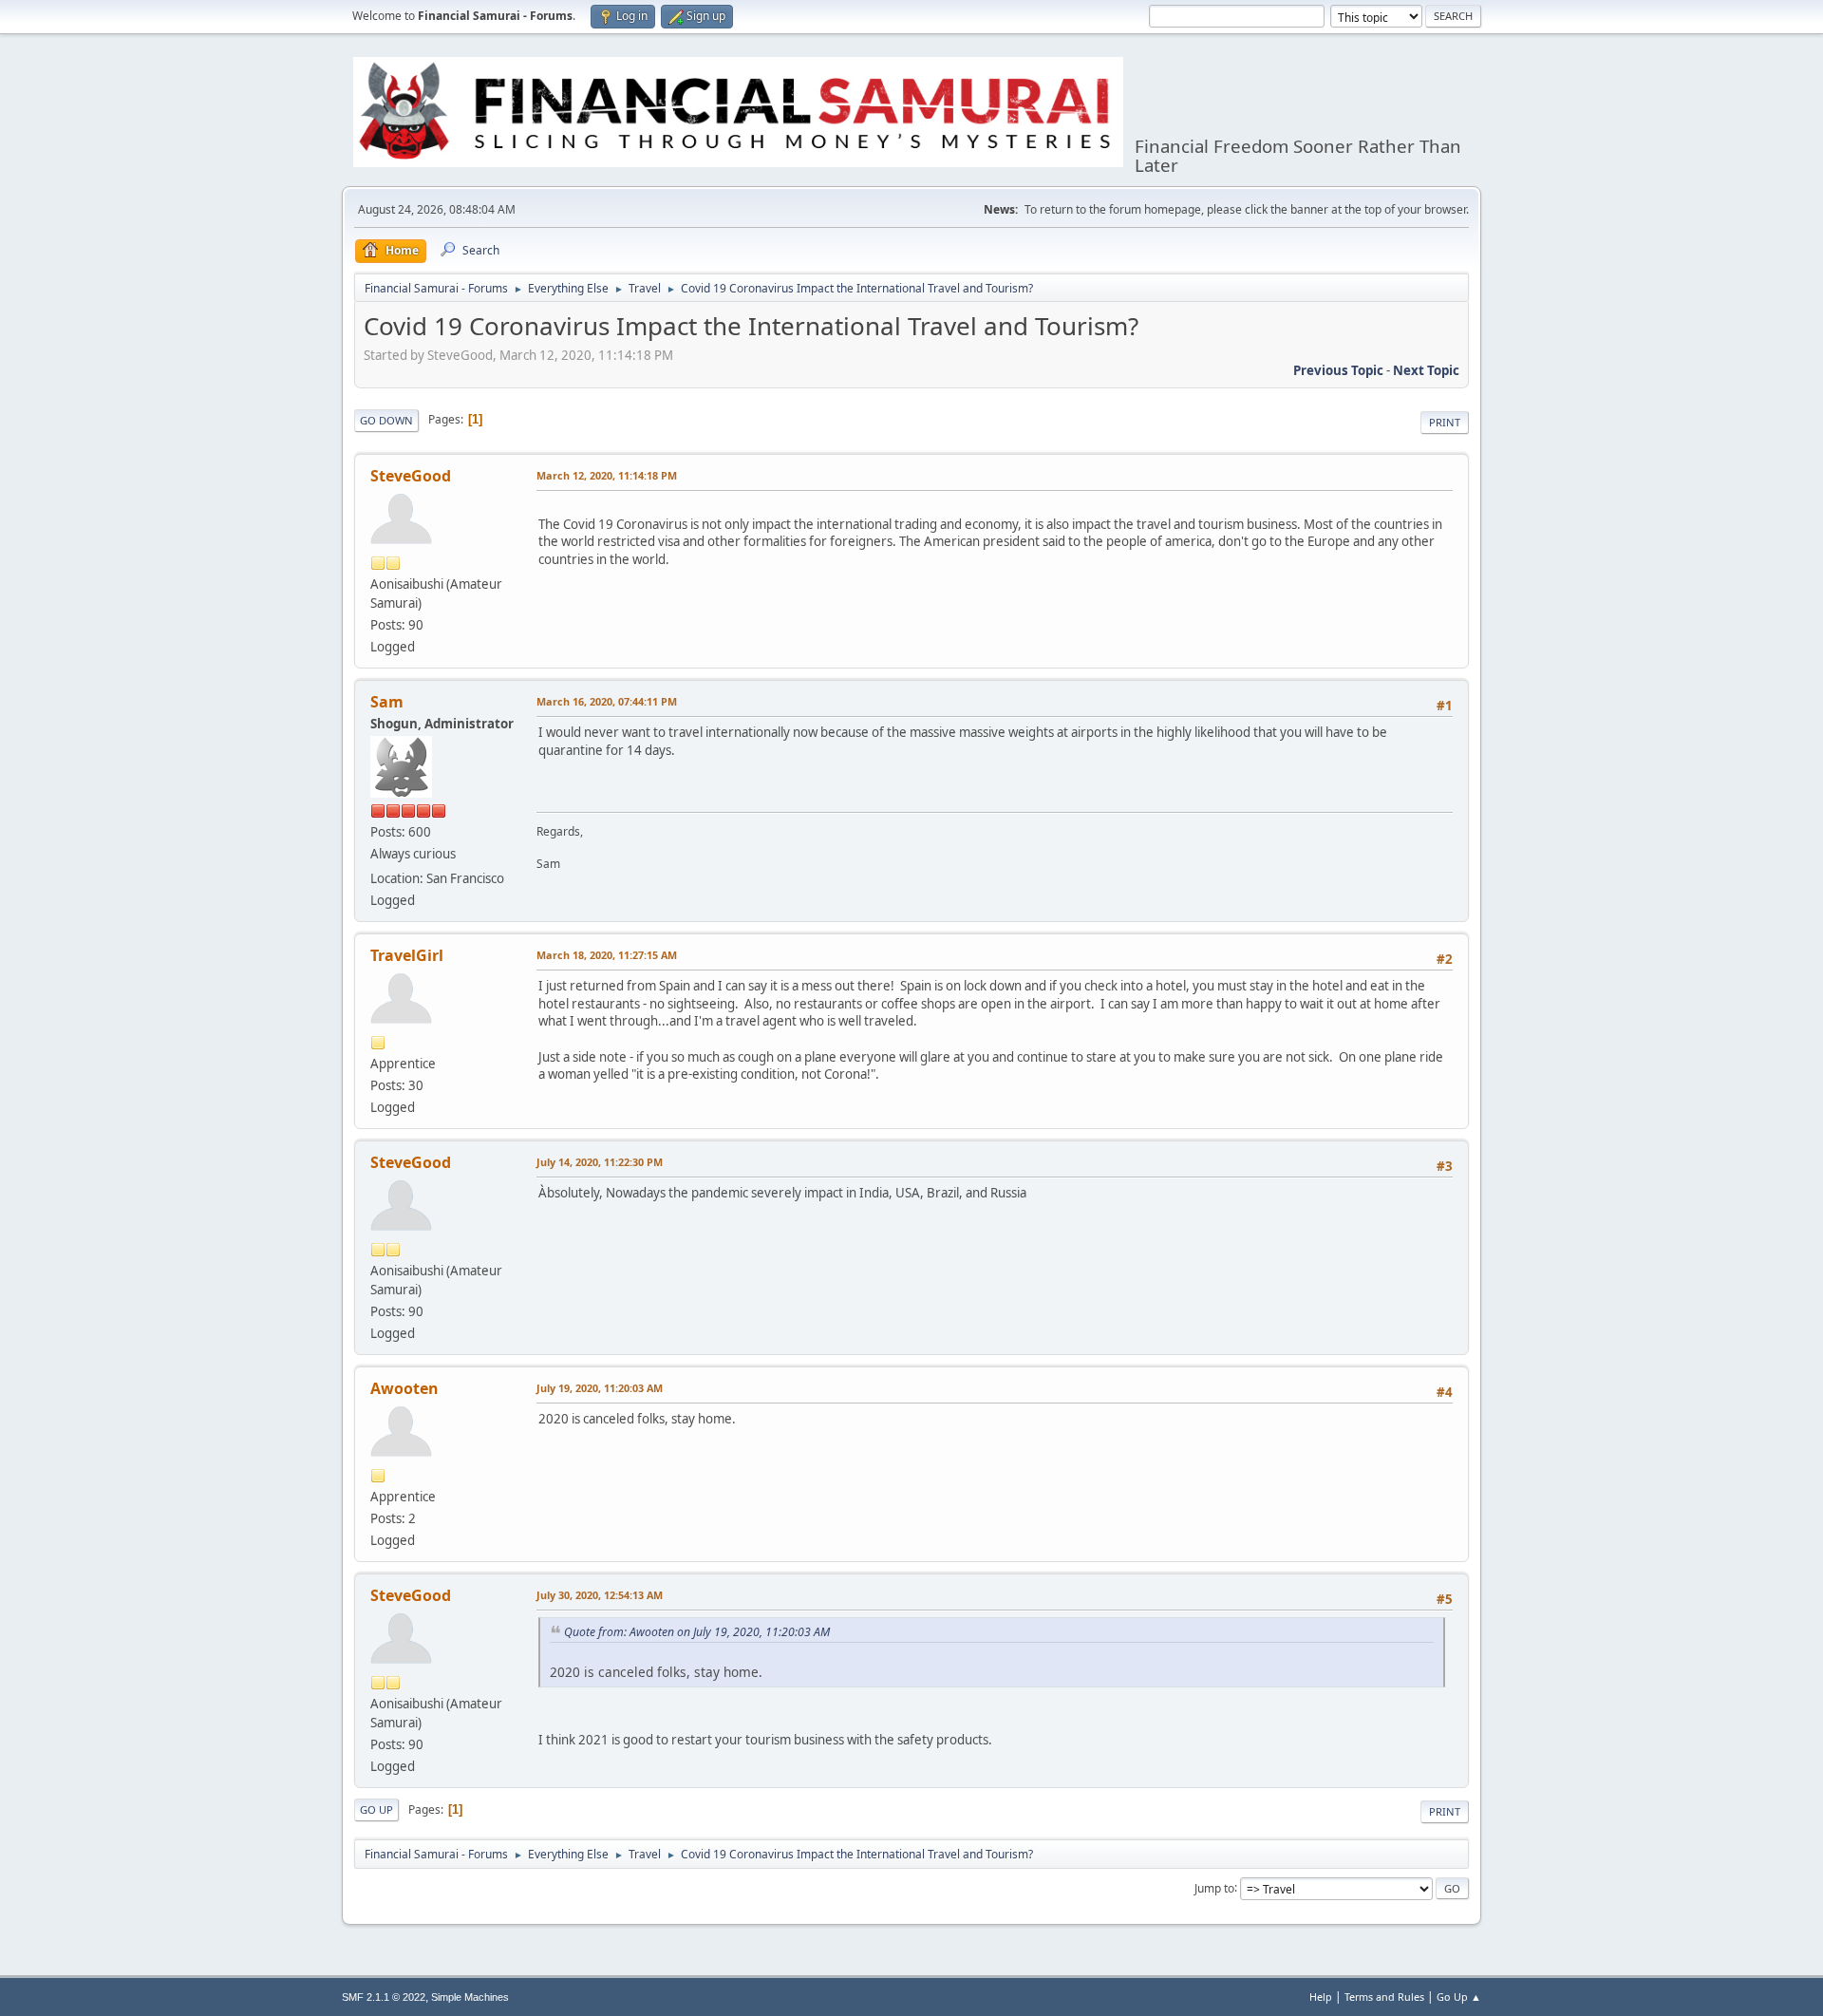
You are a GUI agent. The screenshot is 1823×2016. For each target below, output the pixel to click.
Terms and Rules (1384, 1997)
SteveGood (411, 476)
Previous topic (1338, 370)
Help (1321, 1997)
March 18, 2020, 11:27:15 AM (607, 955)
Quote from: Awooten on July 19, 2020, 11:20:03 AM (697, 1632)
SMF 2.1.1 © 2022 (384, 1997)
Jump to (1214, 1887)
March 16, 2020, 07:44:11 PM (607, 701)
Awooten (404, 1388)
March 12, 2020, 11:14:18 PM (607, 475)
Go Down (386, 420)
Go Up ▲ (1459, 1997)
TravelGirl (407, 955)
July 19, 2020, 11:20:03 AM (600, 1388)
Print (1445, 422)
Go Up (376, 1809)
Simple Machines (470, 1997)
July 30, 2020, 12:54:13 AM (600, 1595)
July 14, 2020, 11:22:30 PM (600, 1162)
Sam (387, 702)
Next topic (1426, 370)
